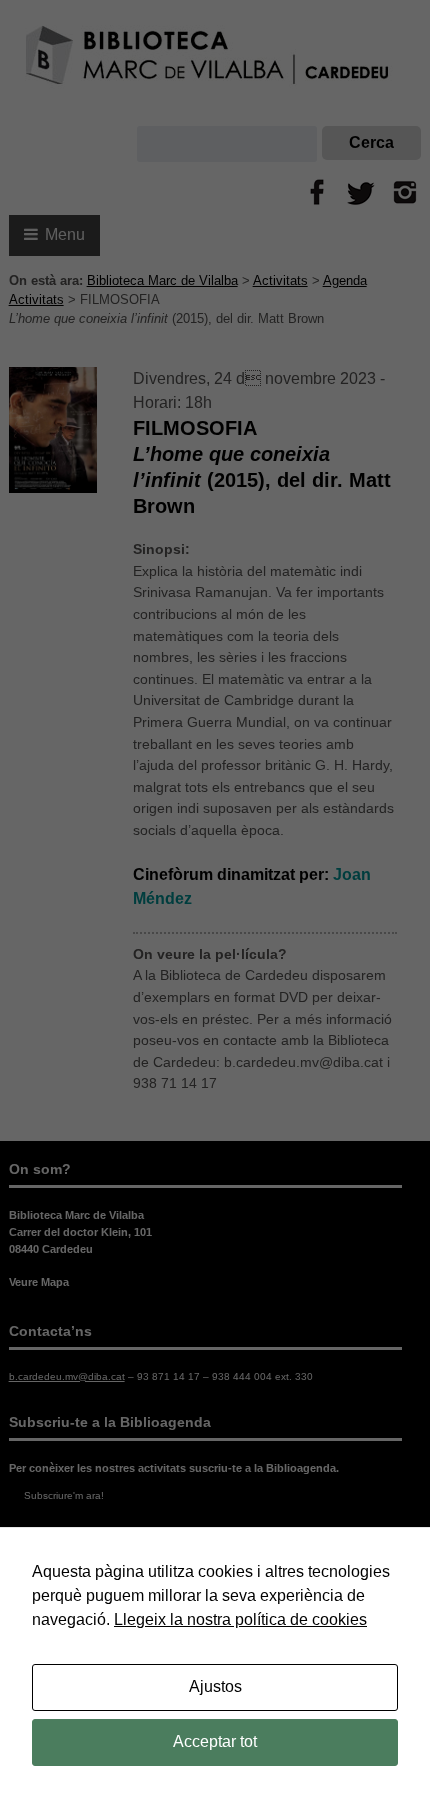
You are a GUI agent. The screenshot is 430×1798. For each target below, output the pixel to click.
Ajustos (215, 1686)
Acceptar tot (215, 1741)
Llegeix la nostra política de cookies (240, 1619)
